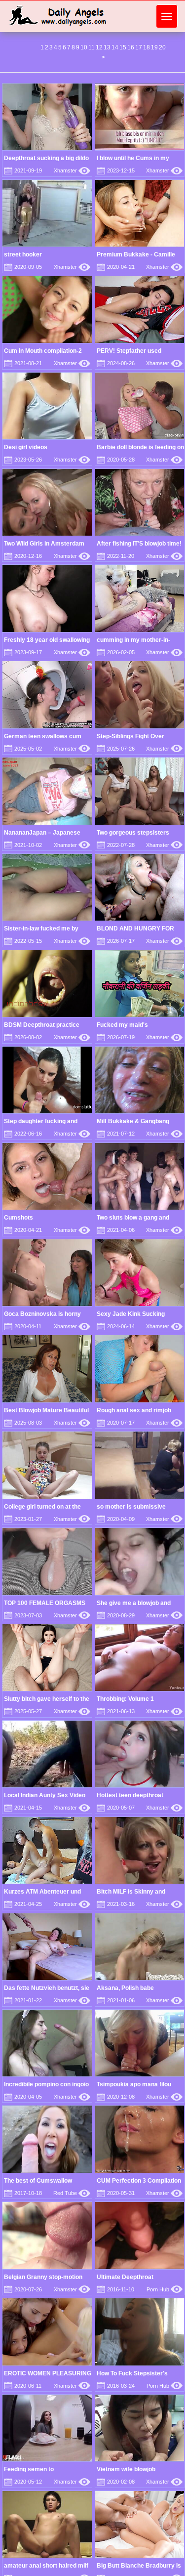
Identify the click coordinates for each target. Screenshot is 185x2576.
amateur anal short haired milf (46, 2566)
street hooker (23, 254)
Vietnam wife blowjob (126, 2469)
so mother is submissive (131, 1507)
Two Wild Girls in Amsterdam (44, 544)
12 (99, 47)
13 (107, 47)
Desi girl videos (26, 447)
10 (84, 47)
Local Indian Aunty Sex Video (45, 1795)
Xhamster (72, 170)
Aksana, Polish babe (125, 1988)
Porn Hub (165, 2289)
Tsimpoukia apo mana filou (134, 2084)
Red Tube (72, 2193)
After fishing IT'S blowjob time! (139, 544)
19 (154, 47)
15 (123, 47)
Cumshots (18, 1218)
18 (147, 47)
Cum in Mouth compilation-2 (43, 351)
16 (131, 47)
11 (92, 47)
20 (162, 47)
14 (115, 47)
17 (139, 47)
